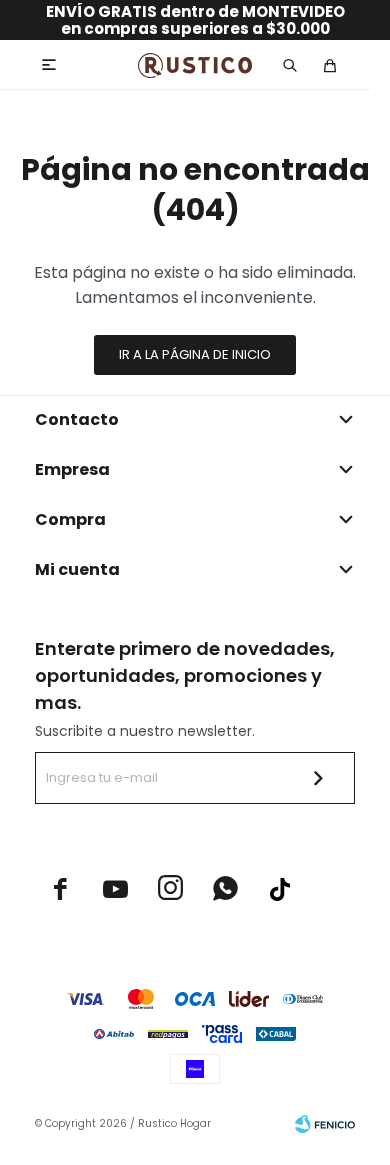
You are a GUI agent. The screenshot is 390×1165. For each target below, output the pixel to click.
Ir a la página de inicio (195, 354)
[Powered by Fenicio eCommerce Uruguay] (325, 1124)
